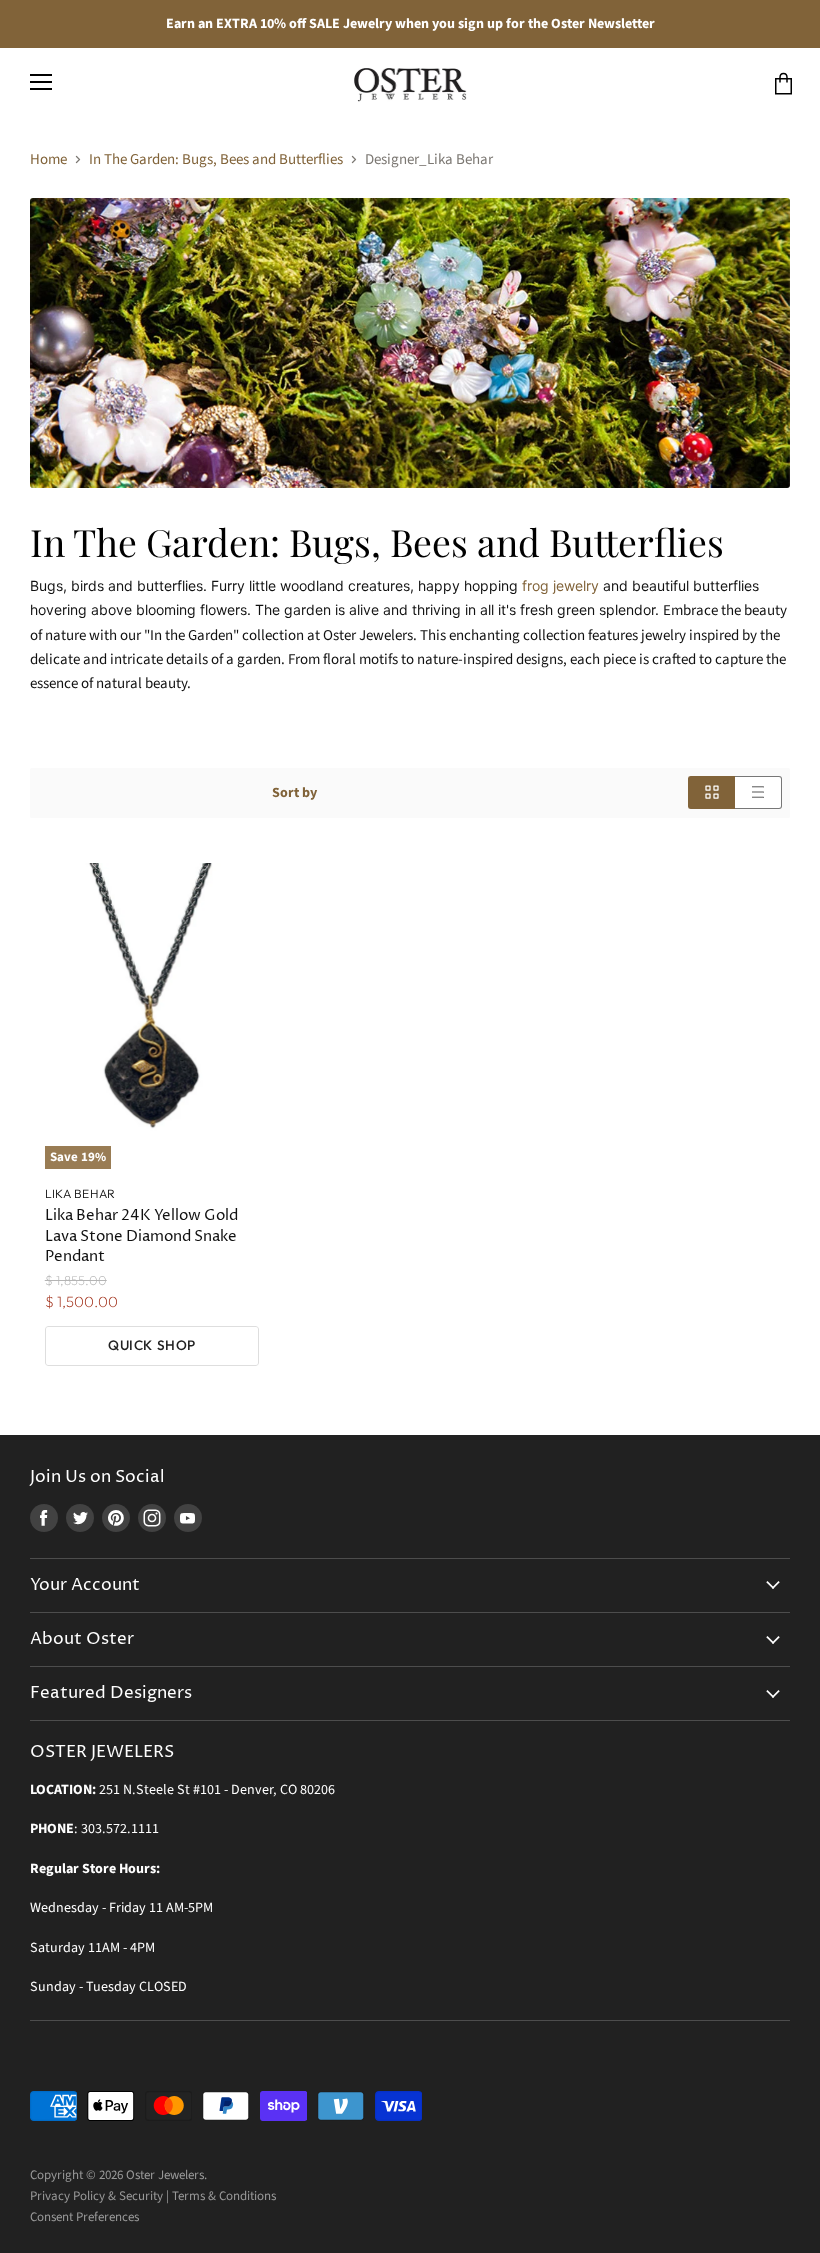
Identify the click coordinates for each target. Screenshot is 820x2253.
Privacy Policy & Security (96, 2196)
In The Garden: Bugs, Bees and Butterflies (216, 159)
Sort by (294, 793)
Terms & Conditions (224, 2196)
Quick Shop (151, 1345)
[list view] (758, 792)
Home (48, 159)
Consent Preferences (84, 2217)
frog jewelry (560, 585)
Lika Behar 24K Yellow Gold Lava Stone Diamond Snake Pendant (141, 1235)
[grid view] (711, 792)
